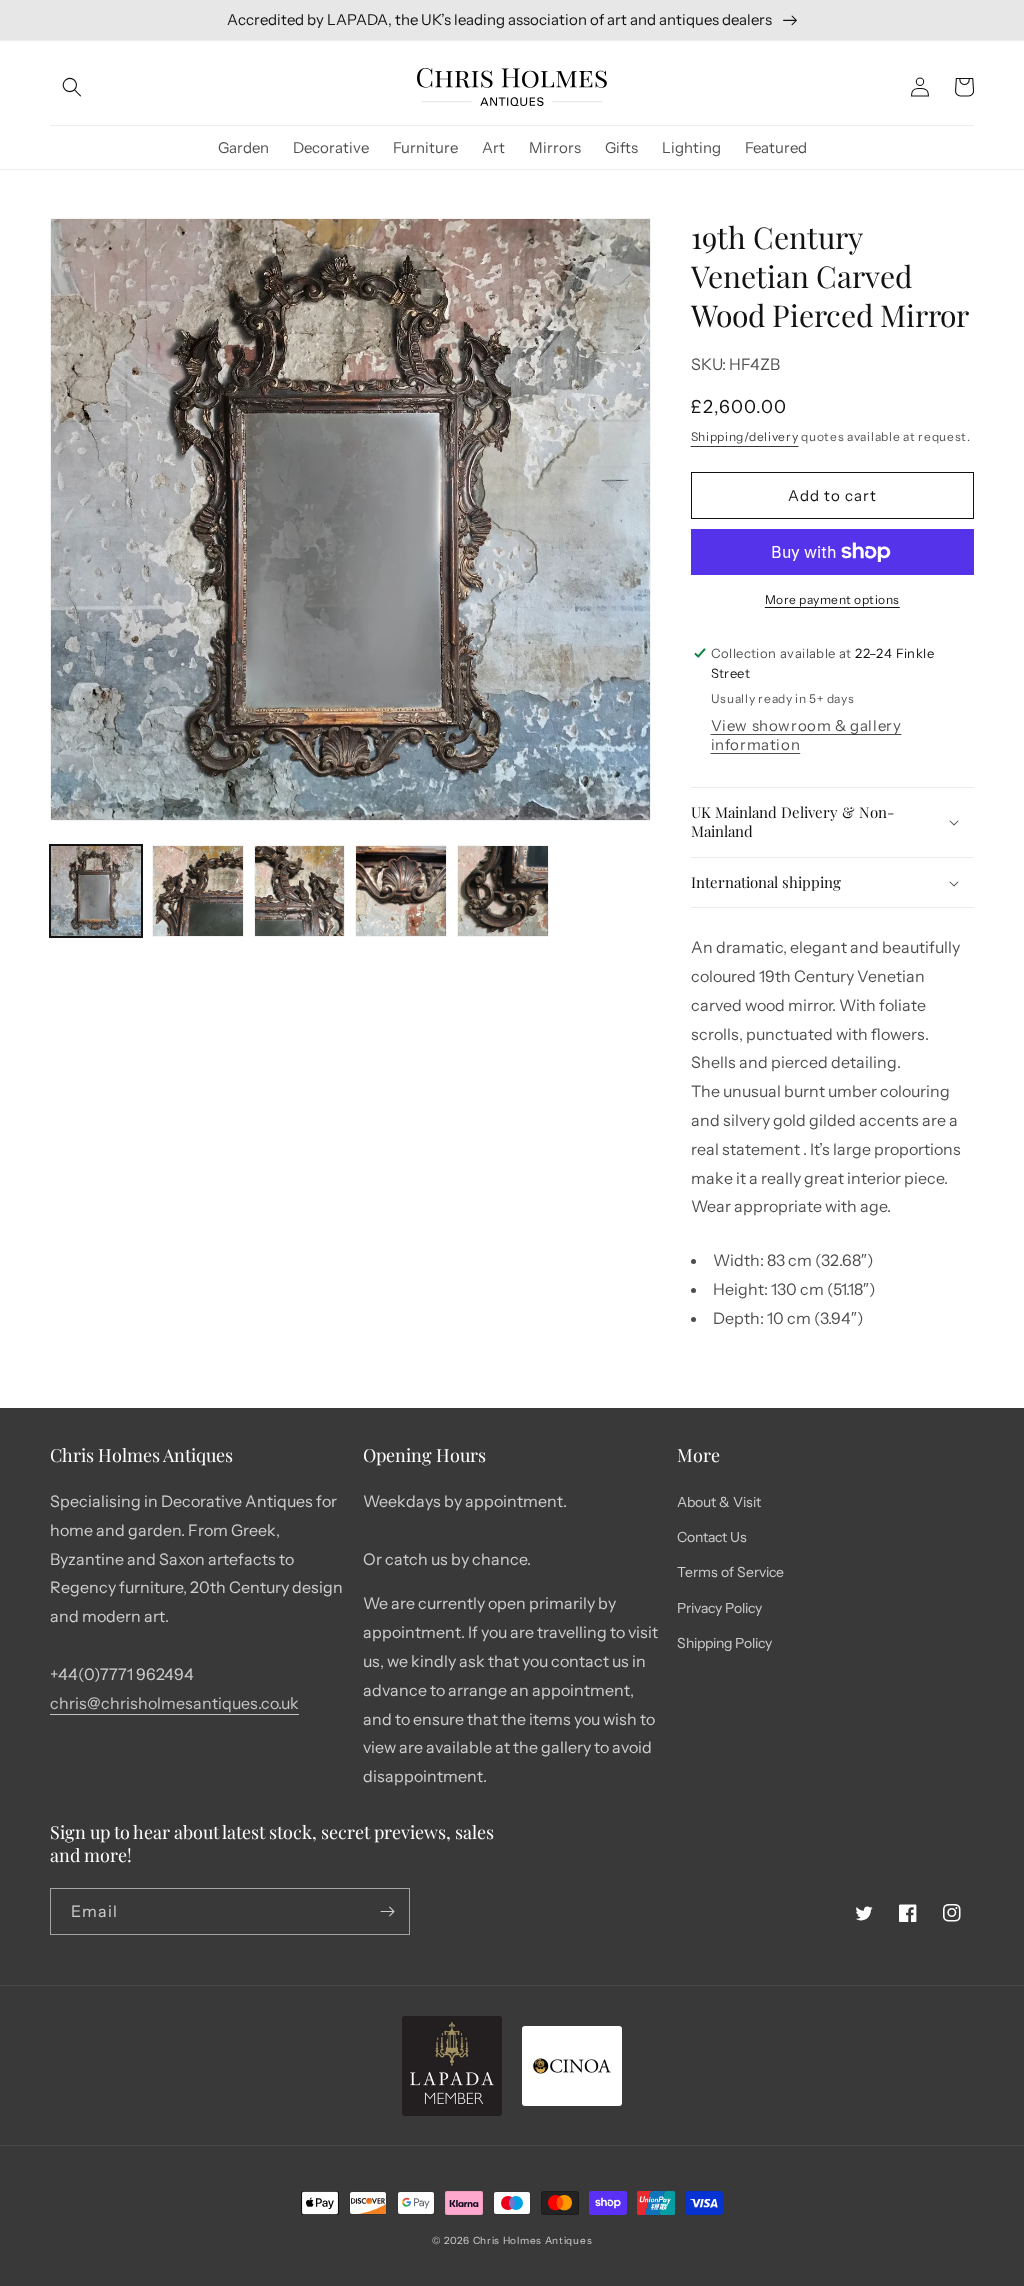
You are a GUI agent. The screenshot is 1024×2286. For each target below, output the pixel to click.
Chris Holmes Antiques (533, 2240)
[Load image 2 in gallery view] (198, 891)
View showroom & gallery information (806, 735)
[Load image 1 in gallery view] (96, 891)
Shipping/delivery (745, 436)
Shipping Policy (724, 1643)
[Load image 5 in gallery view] (503, 891)
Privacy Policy (719, 1608)
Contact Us (712, 1537)
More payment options (832, 599)
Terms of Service (730, 1572)
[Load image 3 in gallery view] (300, 891)
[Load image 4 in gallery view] (401, 891)
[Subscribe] (387, 1911)
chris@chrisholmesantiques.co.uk (174, 1703)
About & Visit (719, 1502)
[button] (72, 87)
